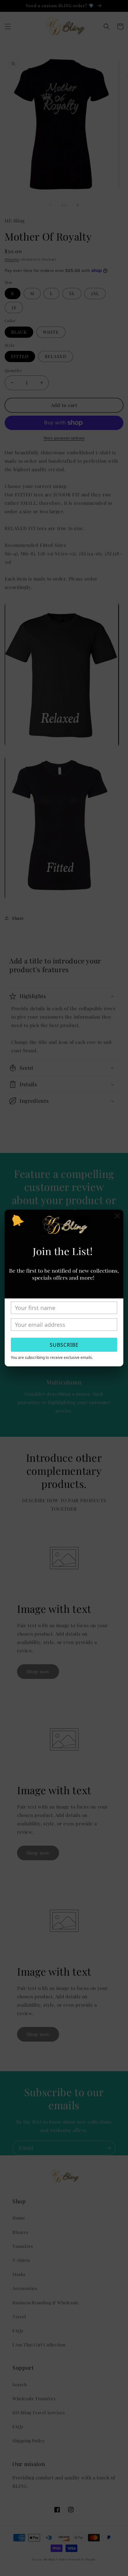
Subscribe (64, 1345)
